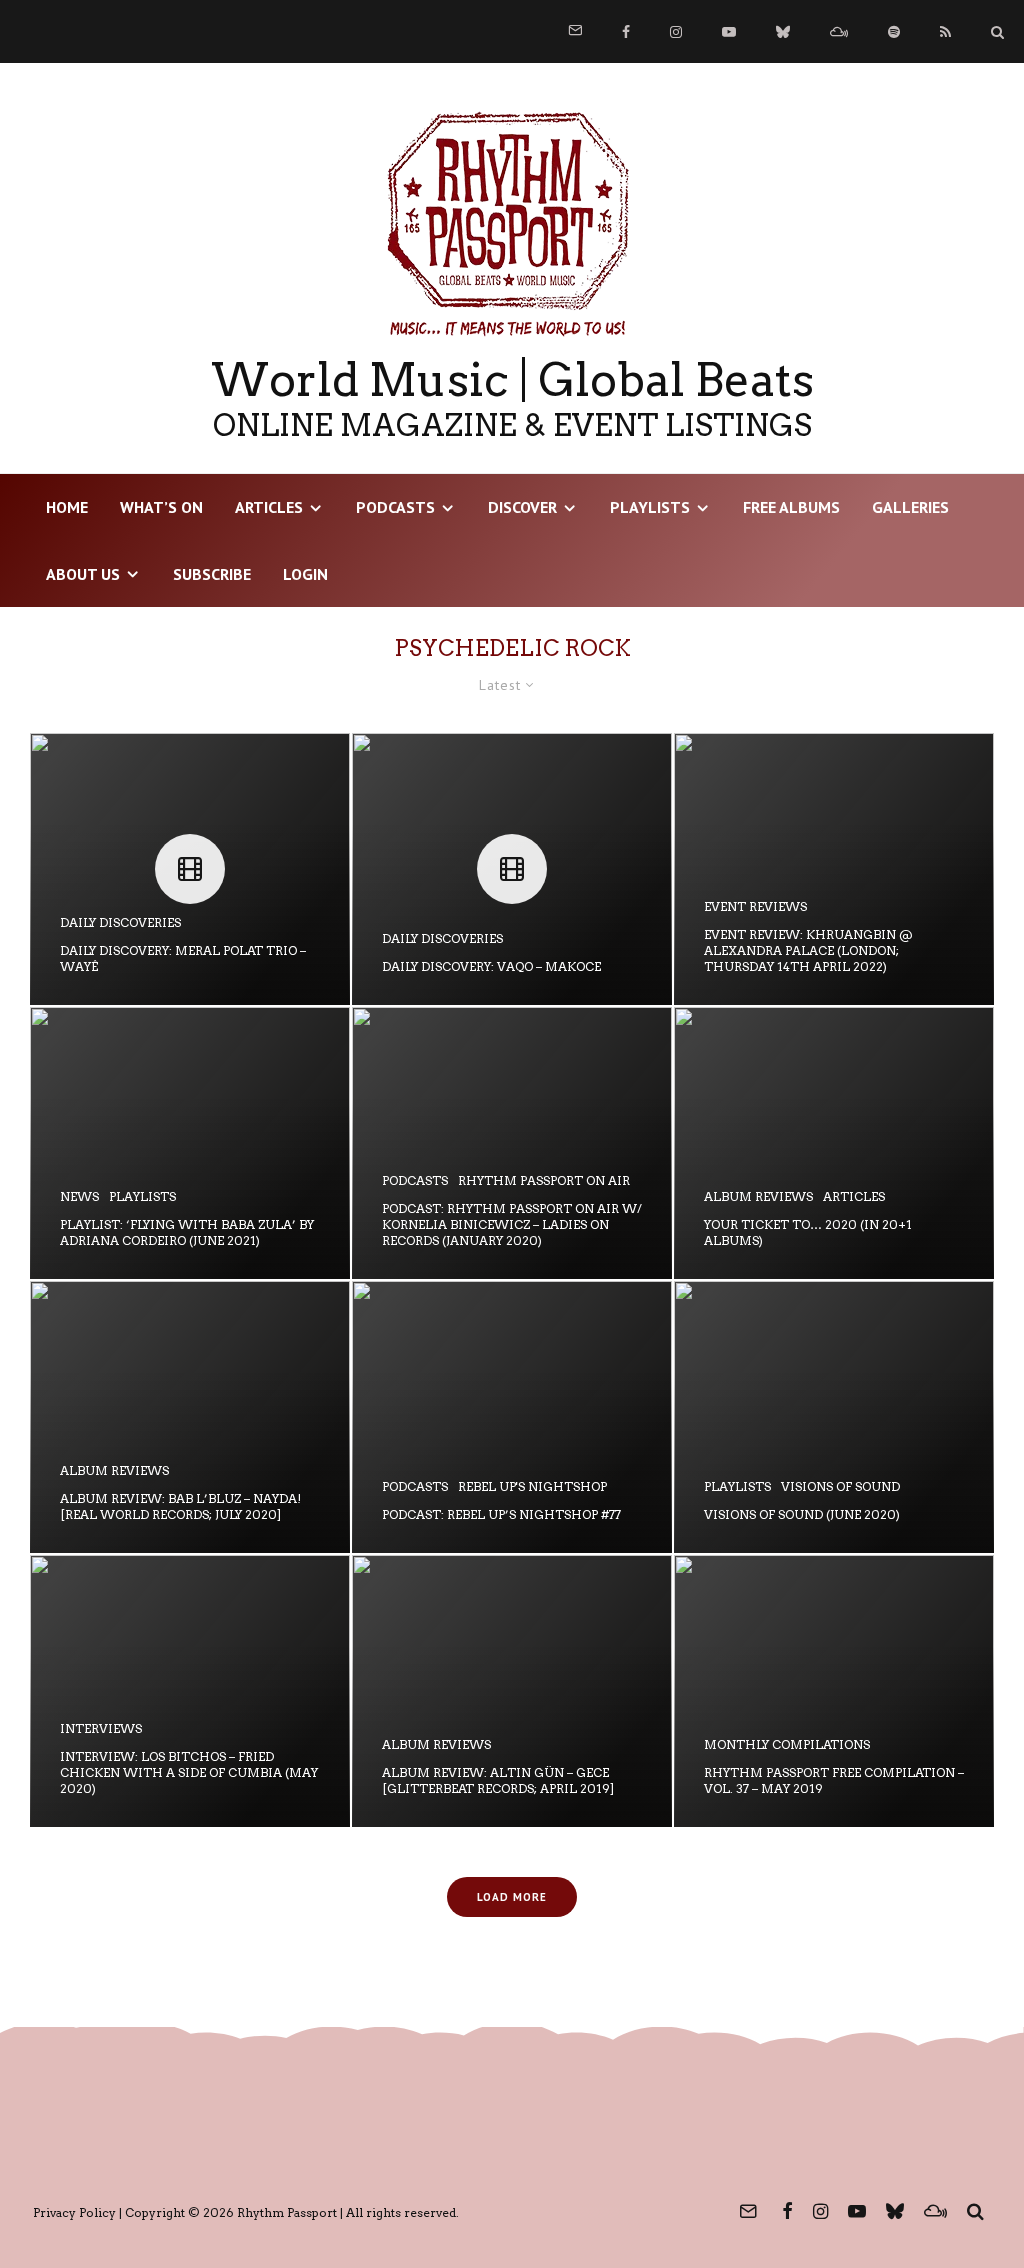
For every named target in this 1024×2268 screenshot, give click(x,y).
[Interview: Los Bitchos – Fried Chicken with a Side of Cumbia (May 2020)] (190, 1691)
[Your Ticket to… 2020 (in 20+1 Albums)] (834, 1143)
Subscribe (212, 574)
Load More (512, 1897)
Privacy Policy (74, 2212)
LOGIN (305, 574)
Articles (269, 507)
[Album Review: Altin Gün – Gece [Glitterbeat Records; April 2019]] (512, 1691)
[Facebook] (626, 32)
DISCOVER (522, 507)
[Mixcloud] (839, 32)
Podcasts (395, 507)
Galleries (910, 507)
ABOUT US (83, 574)
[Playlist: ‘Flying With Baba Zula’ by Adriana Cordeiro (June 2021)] (190, 1143)
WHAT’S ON (161, 507)
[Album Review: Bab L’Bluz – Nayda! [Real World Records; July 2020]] (190, 1417)
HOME (67, 507)
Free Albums (791, 507)
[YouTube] (729, 32)
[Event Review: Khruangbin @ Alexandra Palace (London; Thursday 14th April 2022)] (834, 869)
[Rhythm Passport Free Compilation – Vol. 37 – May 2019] (834, 1691)
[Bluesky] (783, 32)
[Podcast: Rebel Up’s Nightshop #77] (512, 1417)
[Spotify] (894, 32)
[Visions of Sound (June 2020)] (834, 1417)
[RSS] (945, 32)
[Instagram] (676, 32)
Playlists (650, 507)
